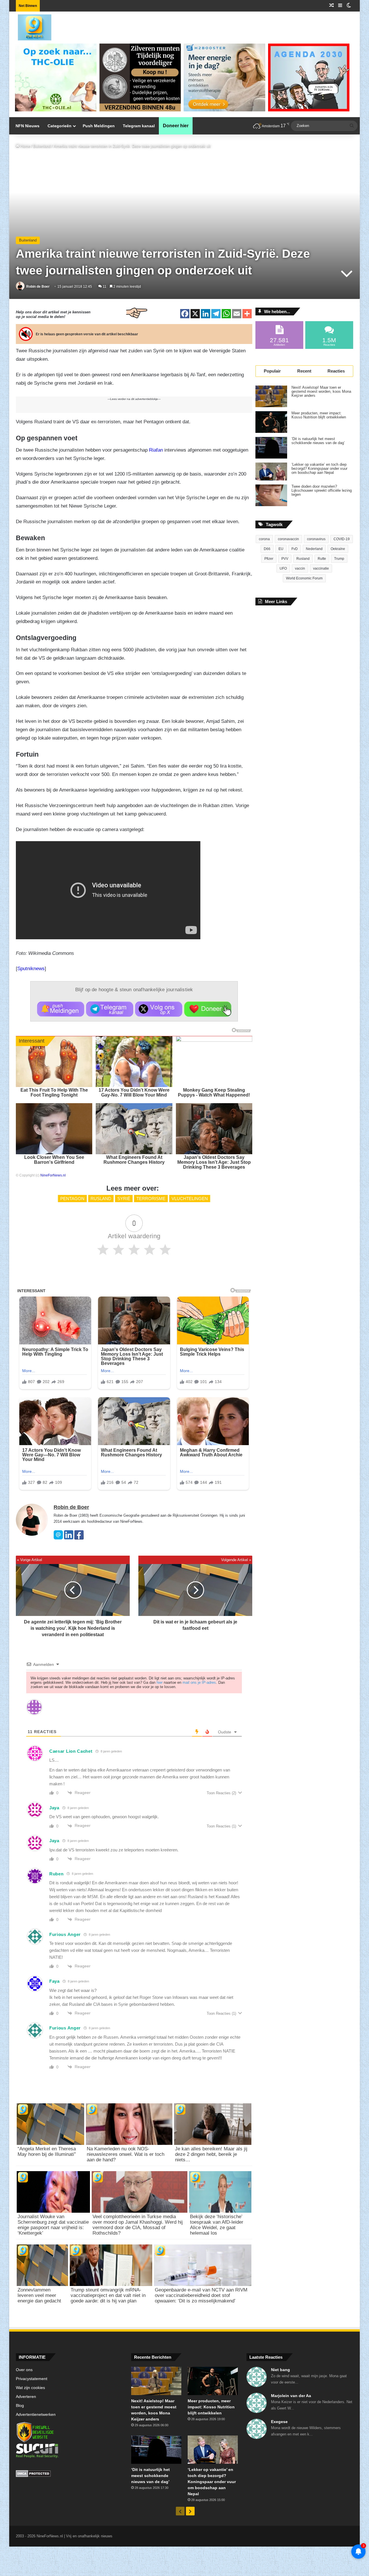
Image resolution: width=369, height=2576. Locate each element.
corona (264, 539)
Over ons (24, 2370)
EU (281, 549)
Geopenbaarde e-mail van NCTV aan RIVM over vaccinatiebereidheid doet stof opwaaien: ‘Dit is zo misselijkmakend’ (201, 2295)
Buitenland (42, 146)
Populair (272, 371)
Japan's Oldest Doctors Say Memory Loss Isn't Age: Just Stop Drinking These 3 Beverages (214, 1162)
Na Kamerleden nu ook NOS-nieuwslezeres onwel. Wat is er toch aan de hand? (126, 2154)
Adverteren (26, 2397)
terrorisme (151, 1199)
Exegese (279, 2422)
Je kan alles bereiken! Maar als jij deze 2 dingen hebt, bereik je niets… (211, 2154)
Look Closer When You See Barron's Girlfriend (54, 1160)
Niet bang (280, 2370)
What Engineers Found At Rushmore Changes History (134, 1160)
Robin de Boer (38, 287)
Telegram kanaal (139, 126)
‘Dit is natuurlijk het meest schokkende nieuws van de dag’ (318, 441)
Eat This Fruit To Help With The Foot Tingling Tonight (54, 1092)
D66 (267, 549)
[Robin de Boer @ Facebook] (79, 1538)
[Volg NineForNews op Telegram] (110, 1009)
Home (25, 146)
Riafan (156, 450)
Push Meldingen (99, 126)
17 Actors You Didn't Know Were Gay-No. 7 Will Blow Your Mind (134, 1092)
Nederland (314, 549)
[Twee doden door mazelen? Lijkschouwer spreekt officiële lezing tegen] (271, 495)
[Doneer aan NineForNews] (208, 1009)
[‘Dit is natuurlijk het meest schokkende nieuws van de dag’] (271, 448)
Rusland (101, 1199)
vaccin (300, 568)
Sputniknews (31, 969)
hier (160, 1682)
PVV (285, 559)
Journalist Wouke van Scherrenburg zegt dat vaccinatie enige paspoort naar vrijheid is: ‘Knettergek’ (53, 2225)
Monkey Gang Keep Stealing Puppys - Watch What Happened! (214, 1092)
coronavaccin (288, 539)
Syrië (124, 1199)
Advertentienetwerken (36, 2415)
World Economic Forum (304, 578)
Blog (20, 2406)
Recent (304, 371)
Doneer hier (176, 126)
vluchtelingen (190, 1199)
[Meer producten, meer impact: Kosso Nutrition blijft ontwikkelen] (271, 422)
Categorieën (60, 126)
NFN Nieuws (28, 126)
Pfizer (269, 559)
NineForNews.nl (53, 1175)
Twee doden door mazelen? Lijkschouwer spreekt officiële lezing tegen (322, 491)
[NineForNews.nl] (30, 26)
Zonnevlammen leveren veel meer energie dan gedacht (39, 2295)
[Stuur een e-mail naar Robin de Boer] (58, 1538)
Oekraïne (338, 549)
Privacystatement (32, 2379)
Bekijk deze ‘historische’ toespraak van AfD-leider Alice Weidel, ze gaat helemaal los (217, 2225)
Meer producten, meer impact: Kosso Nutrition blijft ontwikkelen (319, 415)
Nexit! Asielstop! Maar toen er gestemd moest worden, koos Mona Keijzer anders (321, 392)
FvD (295, 549)
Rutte (322, 559)
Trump (339, 559)
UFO (283, 568)
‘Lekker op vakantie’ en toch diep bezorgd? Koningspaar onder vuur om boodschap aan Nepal (319, 469)
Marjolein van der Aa (291, 2396)
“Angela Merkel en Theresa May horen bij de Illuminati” (47, 2152)
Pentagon (72, 1199)
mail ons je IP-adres (199, 1682)
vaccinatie (321, 568)
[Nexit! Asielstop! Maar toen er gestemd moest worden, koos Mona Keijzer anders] (271, 396)
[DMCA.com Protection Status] (69, 2474)
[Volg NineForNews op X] (159, 1009)
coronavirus (316, 539)
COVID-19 (342, 539)
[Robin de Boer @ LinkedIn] (69, 1538)
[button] (61, 1009)
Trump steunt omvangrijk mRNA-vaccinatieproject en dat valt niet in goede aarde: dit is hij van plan (108, 2295)
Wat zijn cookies (30, 2388)
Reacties (336, 371)
